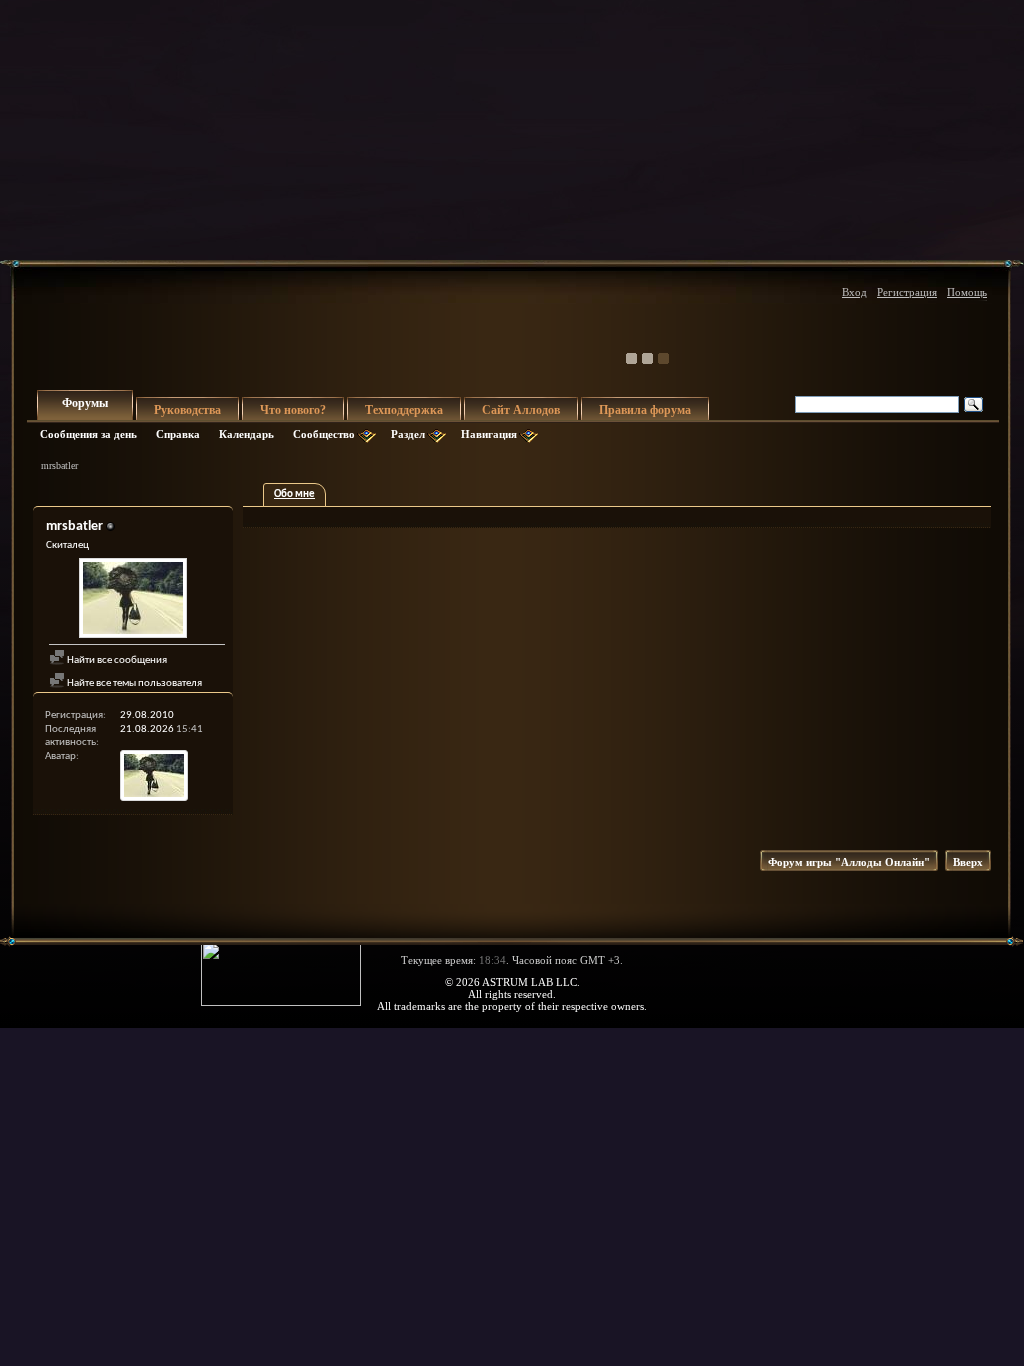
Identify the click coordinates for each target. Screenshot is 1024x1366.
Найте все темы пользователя (133, 683)
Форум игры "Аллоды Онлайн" (849, 862)
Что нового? (293, 410)
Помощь (967, 292)
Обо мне (294, 494)
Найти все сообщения (116, 660)
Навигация (489, 434)
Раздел (408, 434)
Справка (178, 434)
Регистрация (907, 292)
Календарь (246, 434)
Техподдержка (404, 410)
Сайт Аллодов (521, 410)
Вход (854, 292)
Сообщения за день (88, 434)
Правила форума (645, 410)
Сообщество (324, 434)
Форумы (85, 403)
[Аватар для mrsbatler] (133, 600)
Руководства (187, 410)
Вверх (968, 862)
